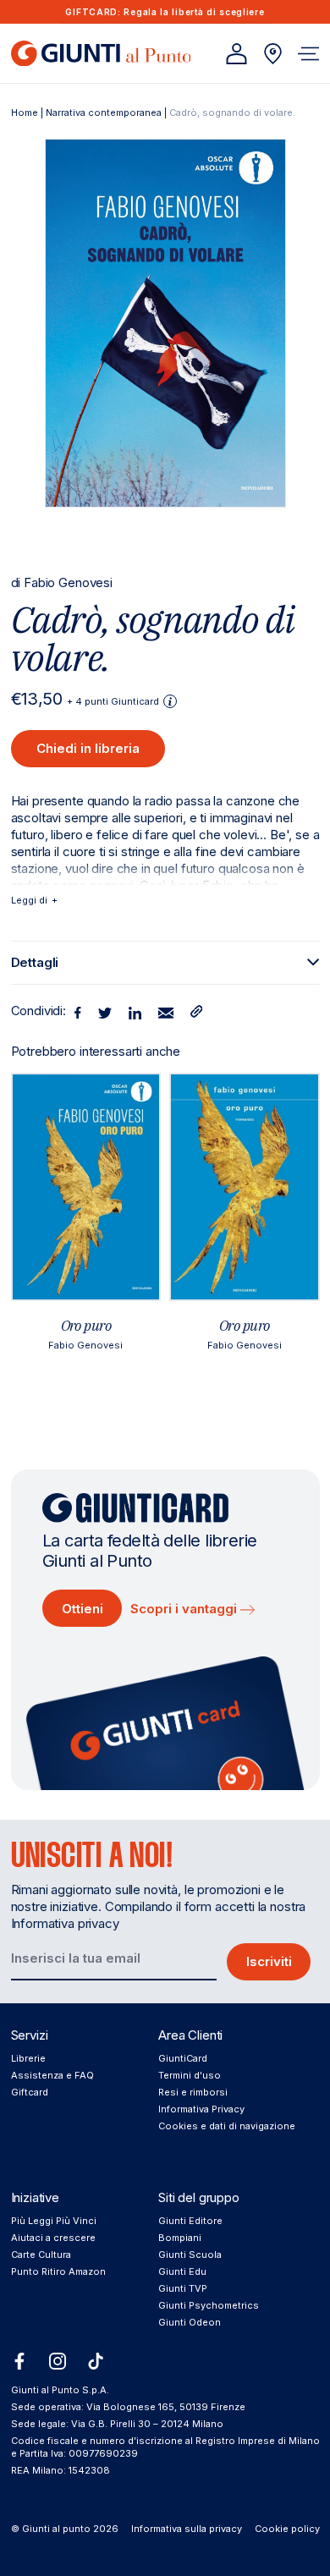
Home (25, 113)
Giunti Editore (190, 2221)
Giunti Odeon (190, 2322)
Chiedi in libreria (88, 748)
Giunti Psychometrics (209, 2305)
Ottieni (82, 1609)
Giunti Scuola (190, 2255)
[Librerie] (273, 54)
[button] (308, 54)
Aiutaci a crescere (53, 2238)
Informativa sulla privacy (187, 2529)
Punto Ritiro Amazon (58, 2271)
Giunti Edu (182, 2271)
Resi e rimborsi (193, 2092)
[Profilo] (236, 54)
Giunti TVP (183, 2288)
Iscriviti (269, 1961)
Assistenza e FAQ (52, 2075)
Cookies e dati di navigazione (227, 2126)
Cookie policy (287, 2529)
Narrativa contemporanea (104, 113)
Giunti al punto (56, 2529)
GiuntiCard (183, 2058)
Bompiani (180, 2238)
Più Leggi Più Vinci (54, 2221)
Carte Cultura (41, 2255)
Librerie (28, 2058)
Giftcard (30, 2092)
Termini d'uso (190, 2075)
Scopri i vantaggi (185, 1609)
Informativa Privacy (201, 2109)
